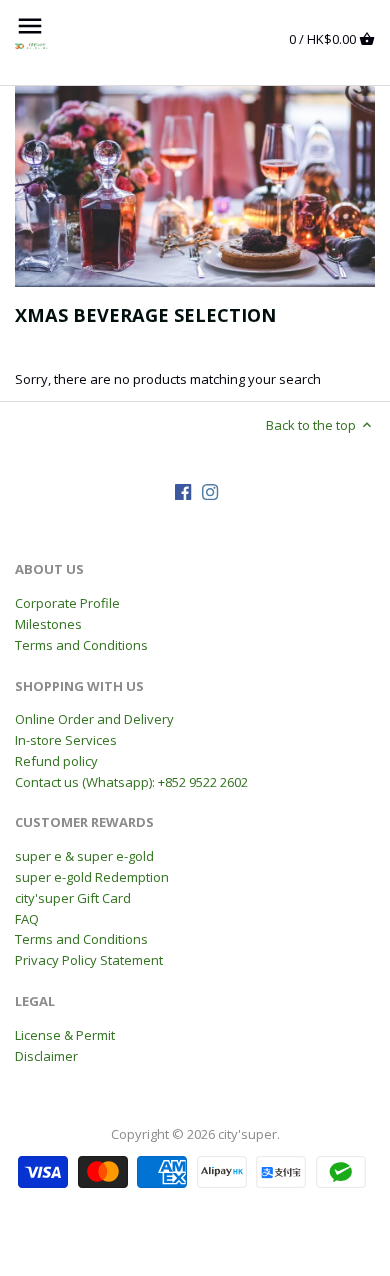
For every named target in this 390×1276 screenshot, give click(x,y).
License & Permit (65, 1035)
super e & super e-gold (84, 856)
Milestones (48, 624)
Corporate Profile (67, 603)
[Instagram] (210, 491)
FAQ (27, 919)
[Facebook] (183, 491)
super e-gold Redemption (92, 877)
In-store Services (66, 740)
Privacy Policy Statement (89, 960)
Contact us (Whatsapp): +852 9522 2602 (131, 782)
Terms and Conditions (81, 645)
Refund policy (56, 761)
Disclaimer (46, 1056)
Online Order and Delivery (94, 719)
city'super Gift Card (73, 898)
